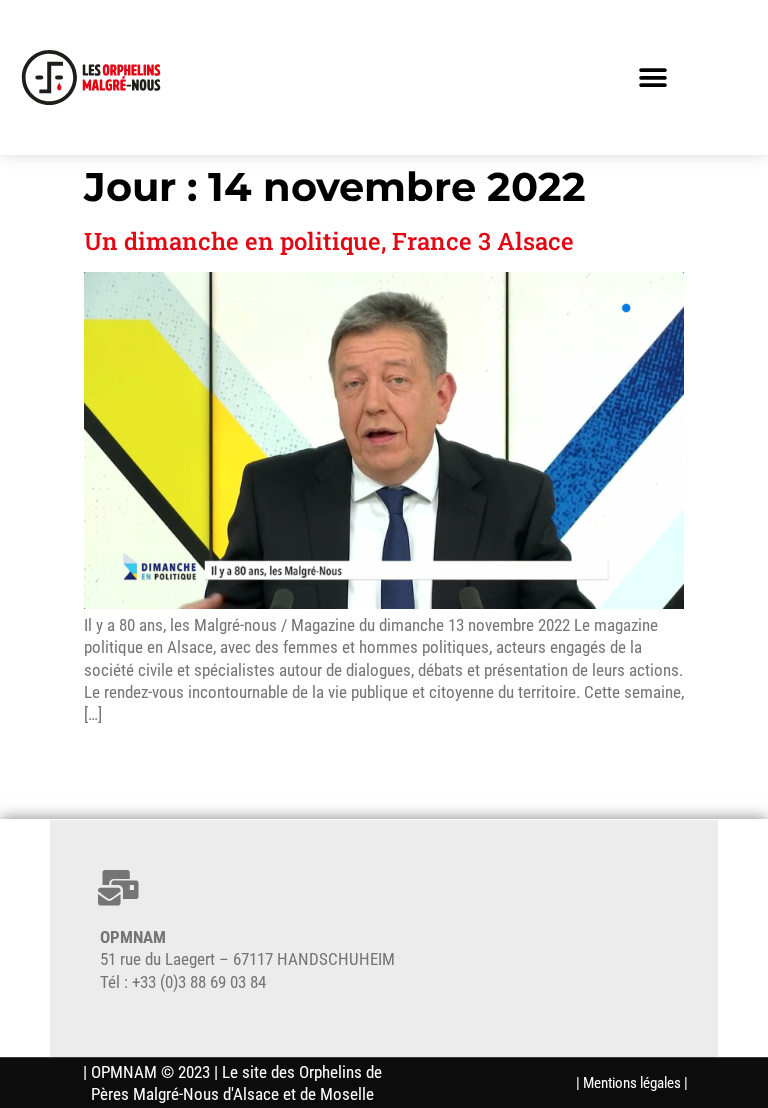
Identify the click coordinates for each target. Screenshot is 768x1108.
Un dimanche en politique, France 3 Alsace (329, 241)
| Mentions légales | (632, 1083)
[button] (652, 77)
